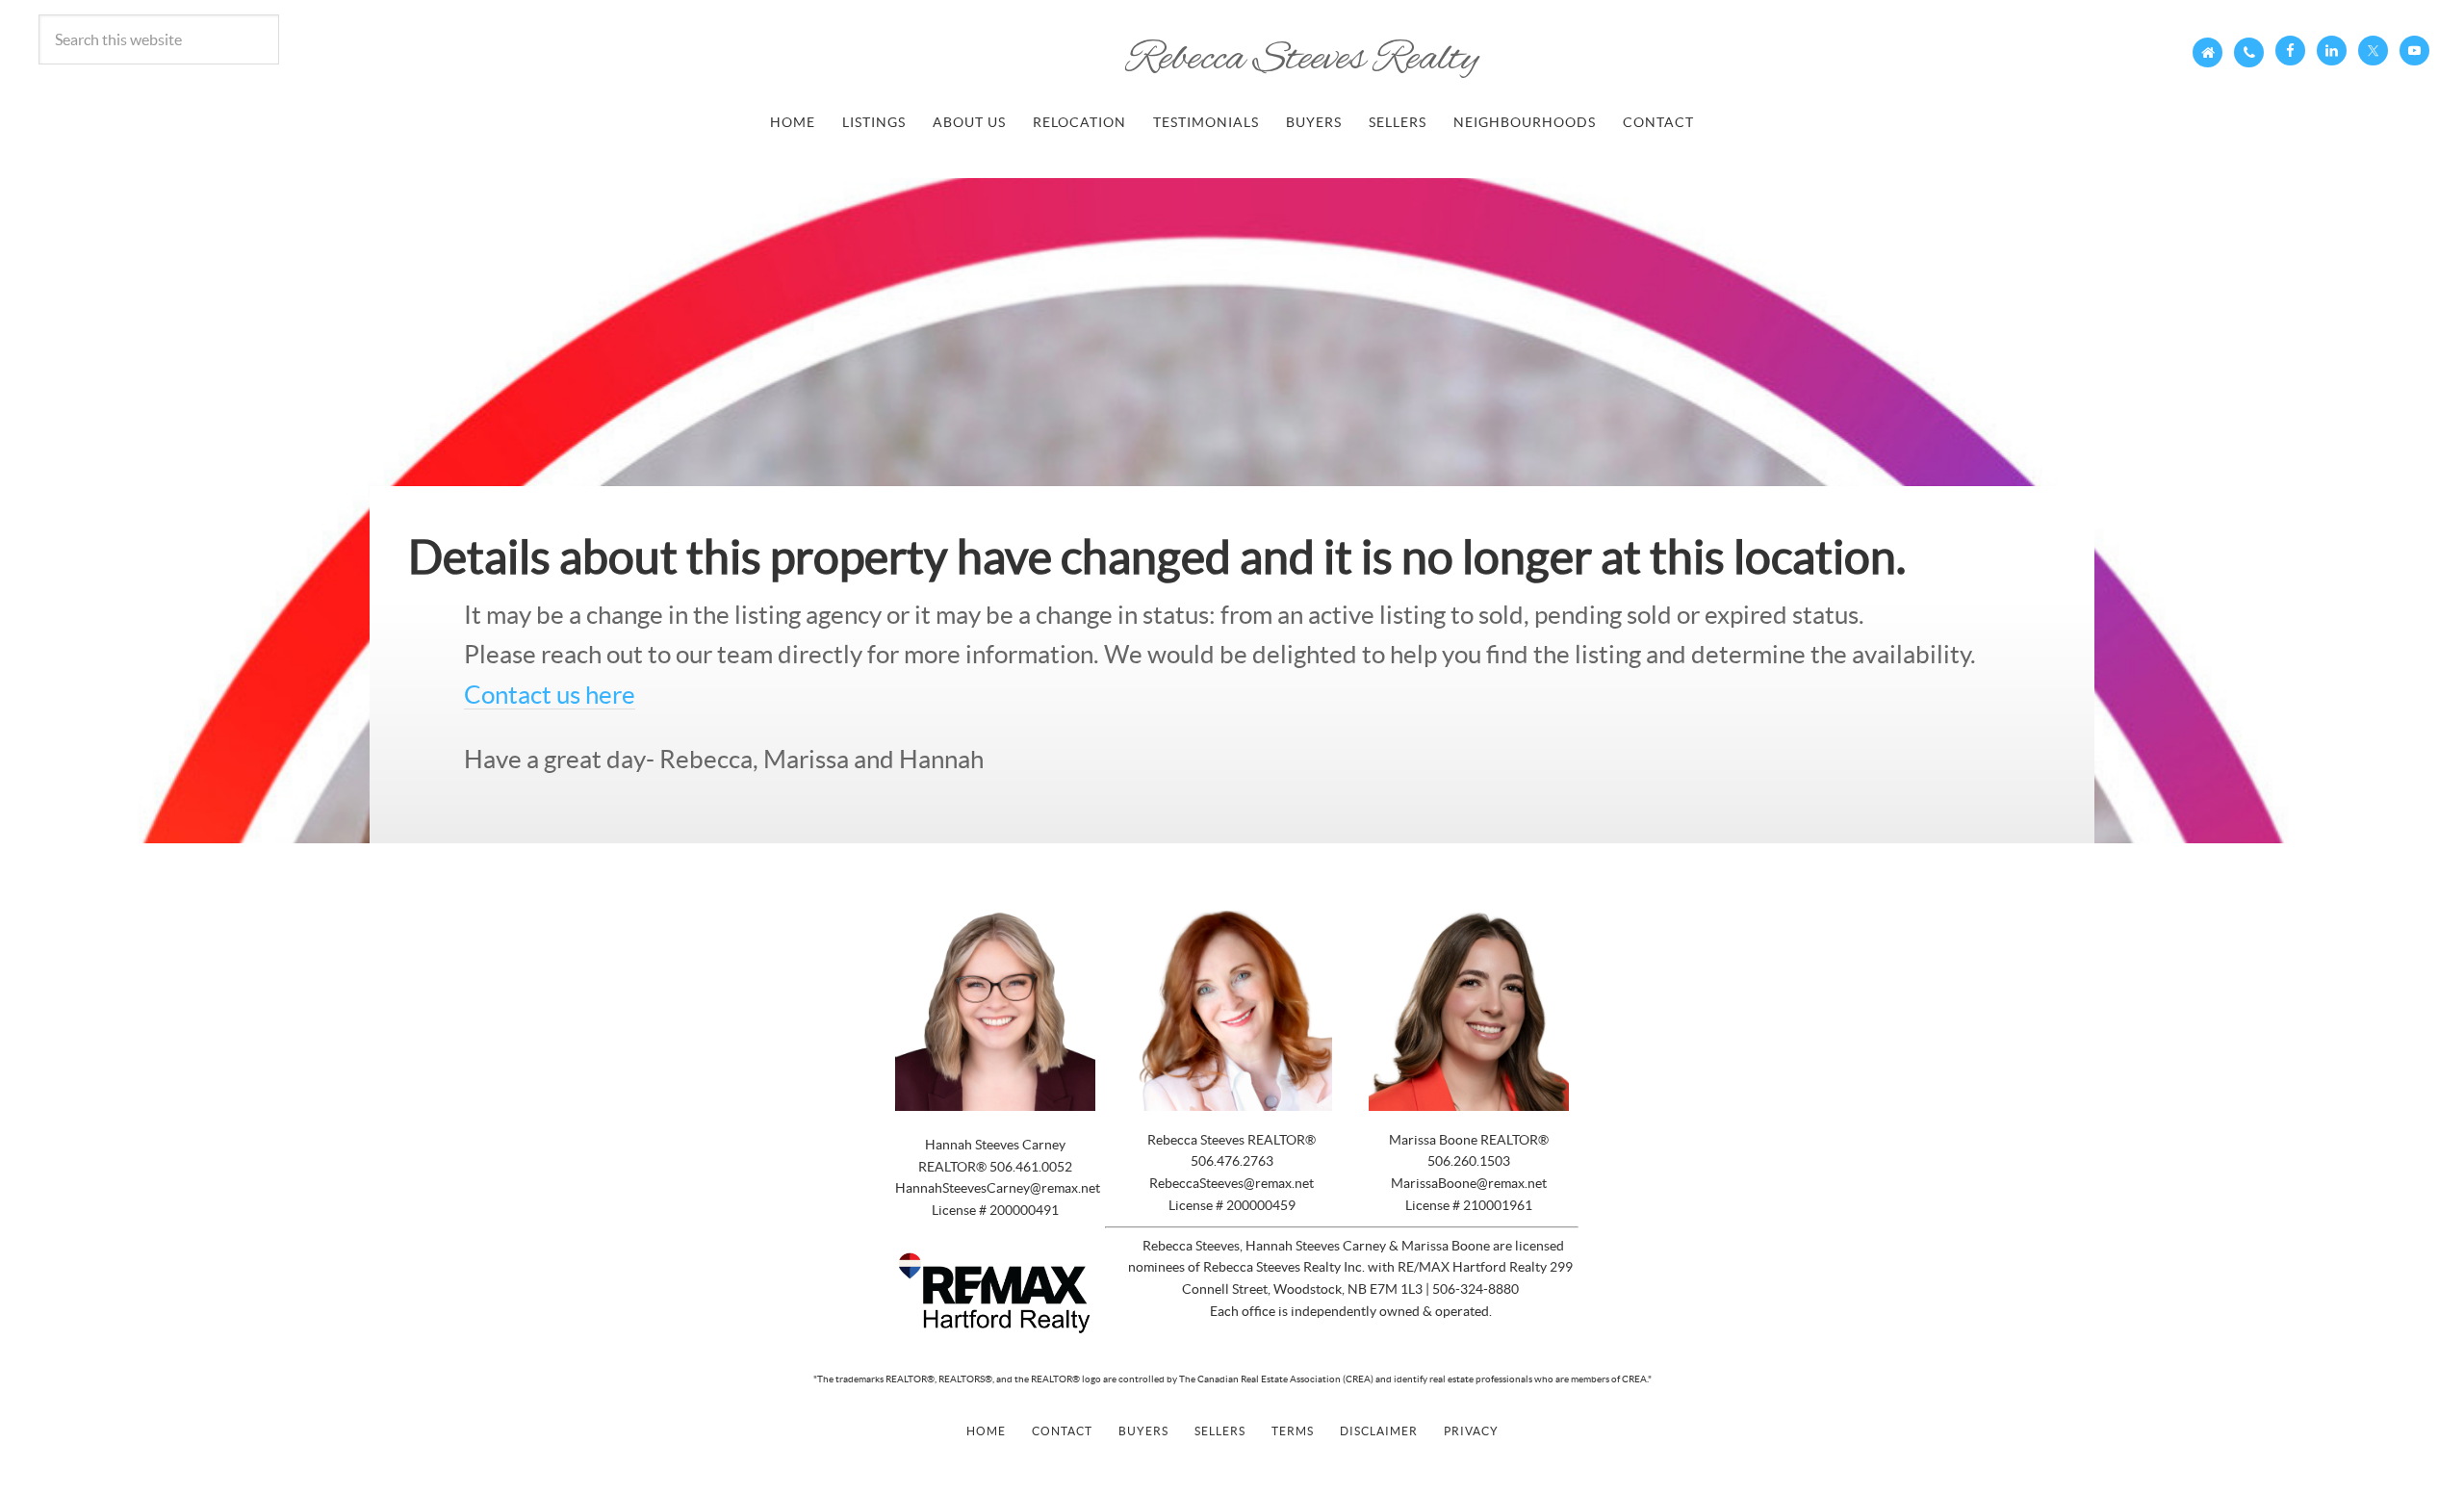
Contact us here (550, 695)
